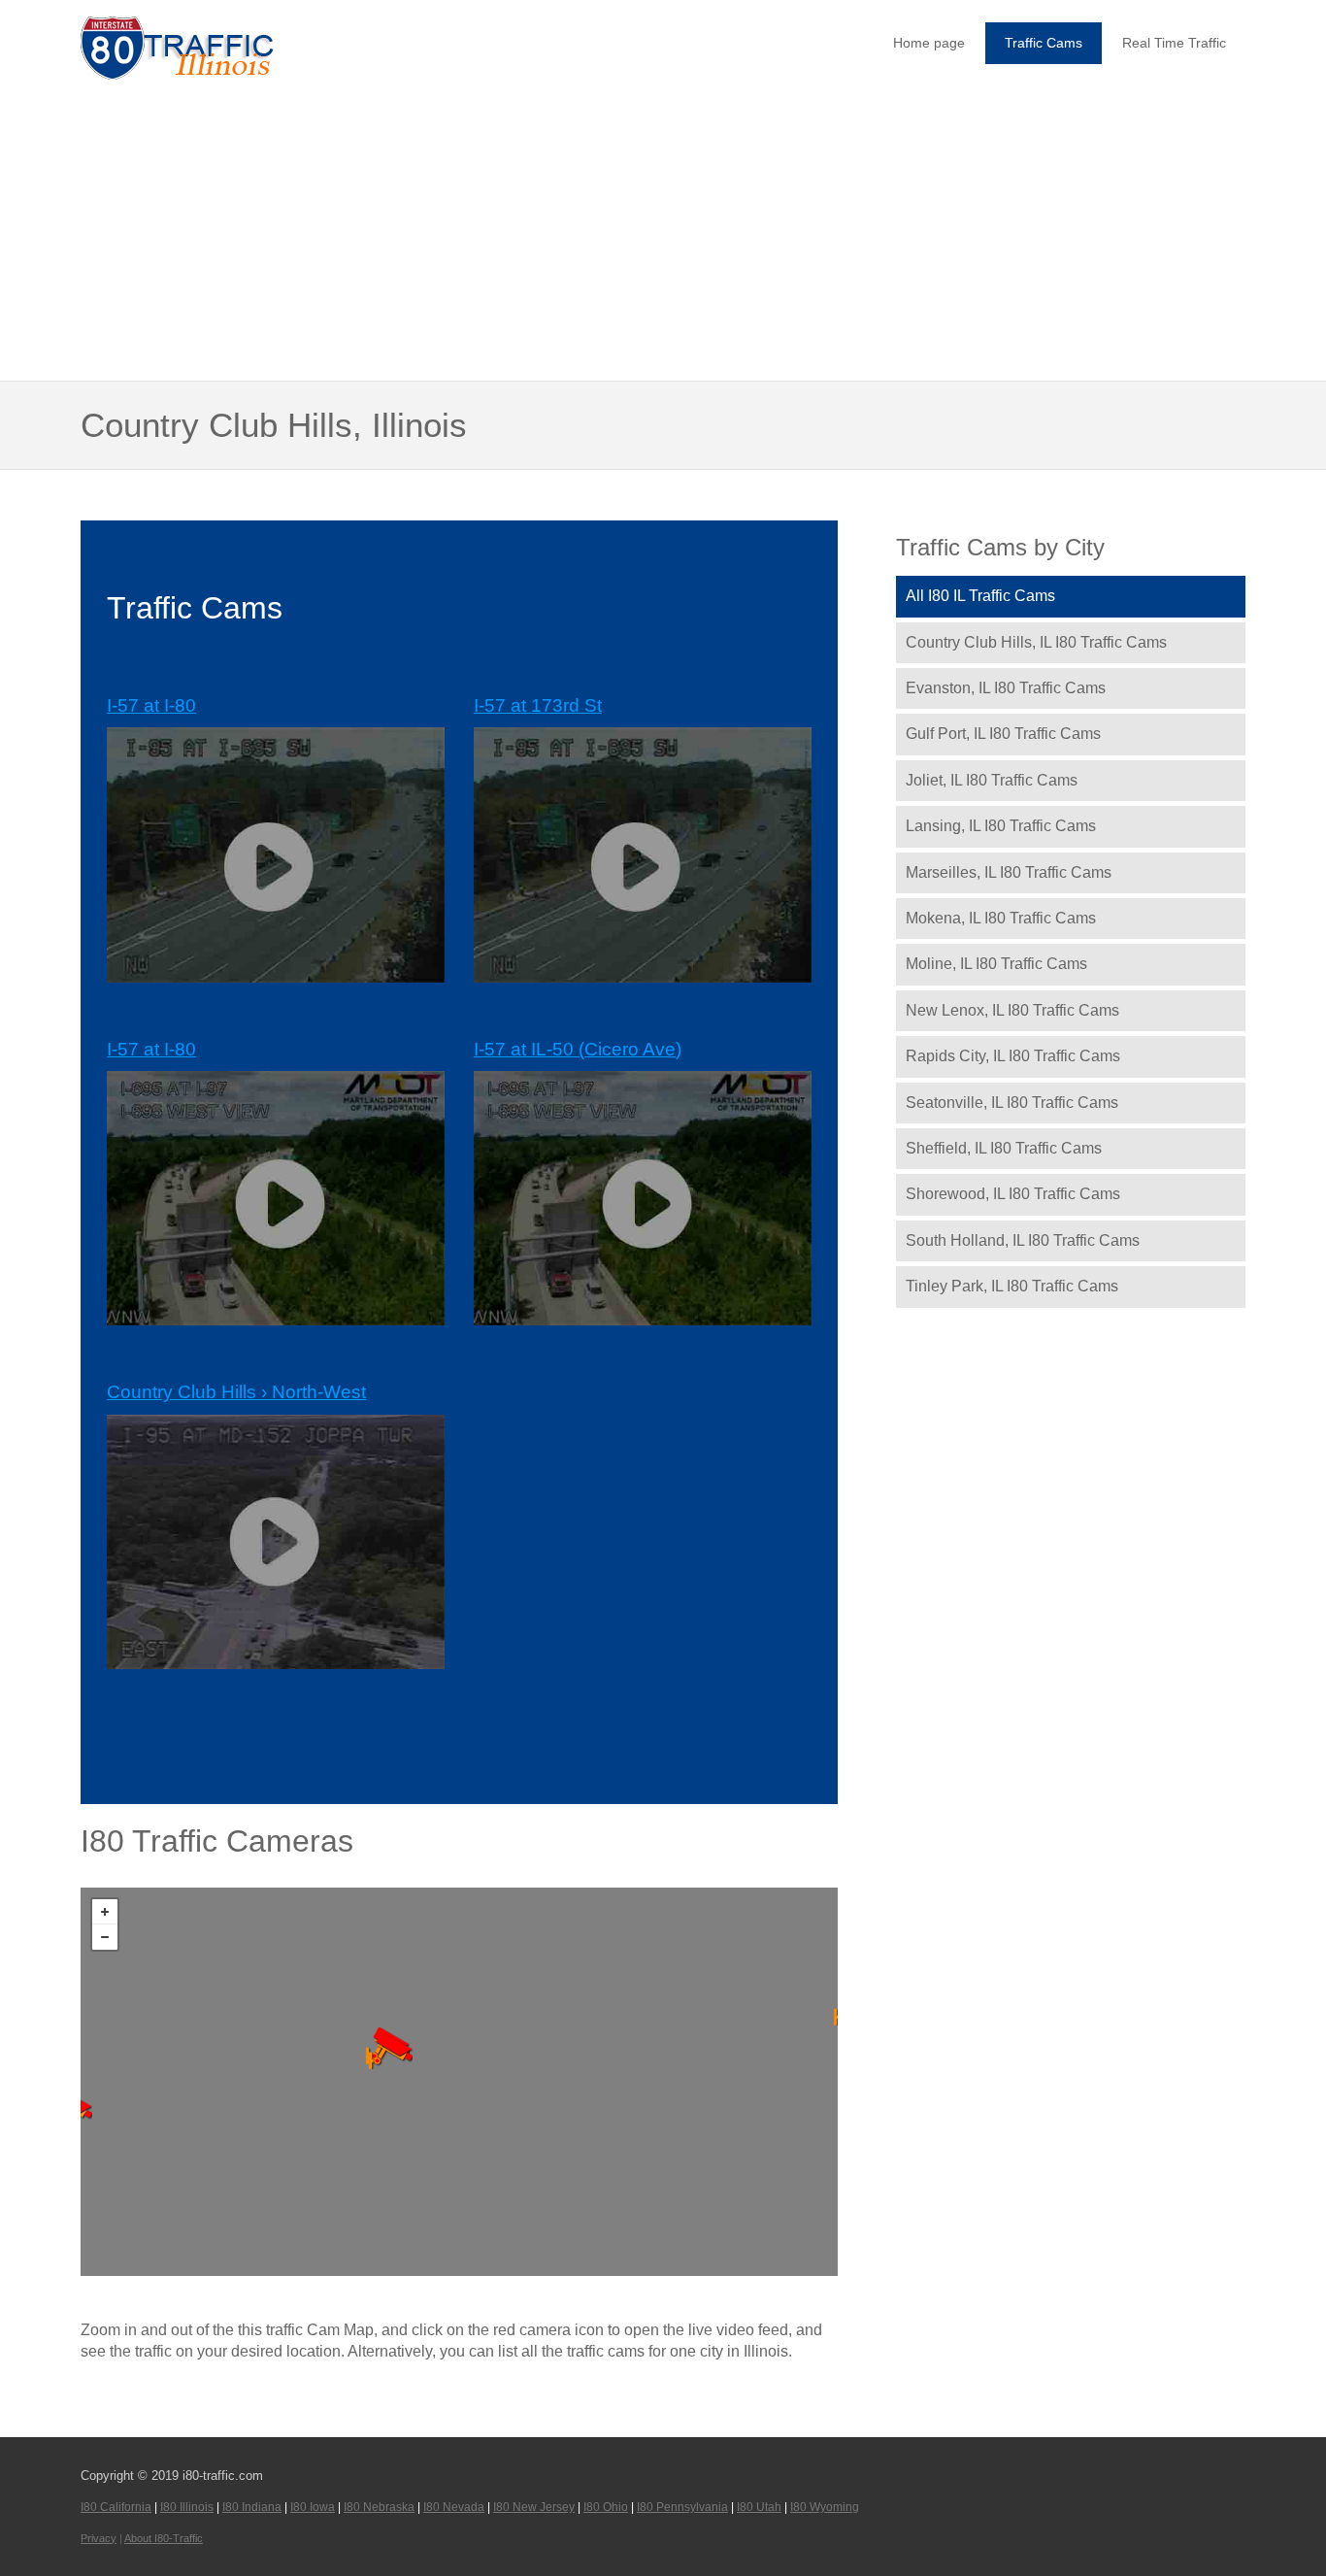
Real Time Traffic (1174, 43)
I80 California (116, 2507)
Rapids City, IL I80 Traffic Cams (1013, 1056)
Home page (929, 43)
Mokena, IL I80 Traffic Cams (1001, 918)
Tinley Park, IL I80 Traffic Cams (1012, 1286)
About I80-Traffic (164, 2538)
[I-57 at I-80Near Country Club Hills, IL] (391, 2051)
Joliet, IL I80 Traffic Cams (992, 780)
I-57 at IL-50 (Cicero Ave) (578, 1049)
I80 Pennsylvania (682, 2507)
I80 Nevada (454, 2507)
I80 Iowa (313, 2507)
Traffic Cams (1044, 43)
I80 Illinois (187, 2507)
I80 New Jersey (534, 2507)
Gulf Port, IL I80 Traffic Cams (1003, 734)
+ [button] (105, 1912)
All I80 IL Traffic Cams (980, 596)
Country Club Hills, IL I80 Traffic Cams (1036, 642)
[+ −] (459, 2082)
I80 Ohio (606, 2507)
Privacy (99, 2538)
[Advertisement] (663, 233)
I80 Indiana (252, 2507)
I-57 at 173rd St (538, 705)
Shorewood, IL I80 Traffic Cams (1013, 1194)
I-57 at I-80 (151, 705)
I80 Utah (759, 2507)
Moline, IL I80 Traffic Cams (996, 964)
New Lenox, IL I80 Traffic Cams (1012, 1010)
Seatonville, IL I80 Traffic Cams (1012, 1103)
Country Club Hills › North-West (236, 1392)
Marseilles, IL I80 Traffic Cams (1009, 872)
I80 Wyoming (825, 2507)
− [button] (105, 1937)
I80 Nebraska (379, 2507)
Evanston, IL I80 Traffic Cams (1006, 688)
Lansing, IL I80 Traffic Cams (1001, 826)
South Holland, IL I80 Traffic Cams (1023, 1240)
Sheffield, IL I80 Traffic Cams (1004, 1148)
